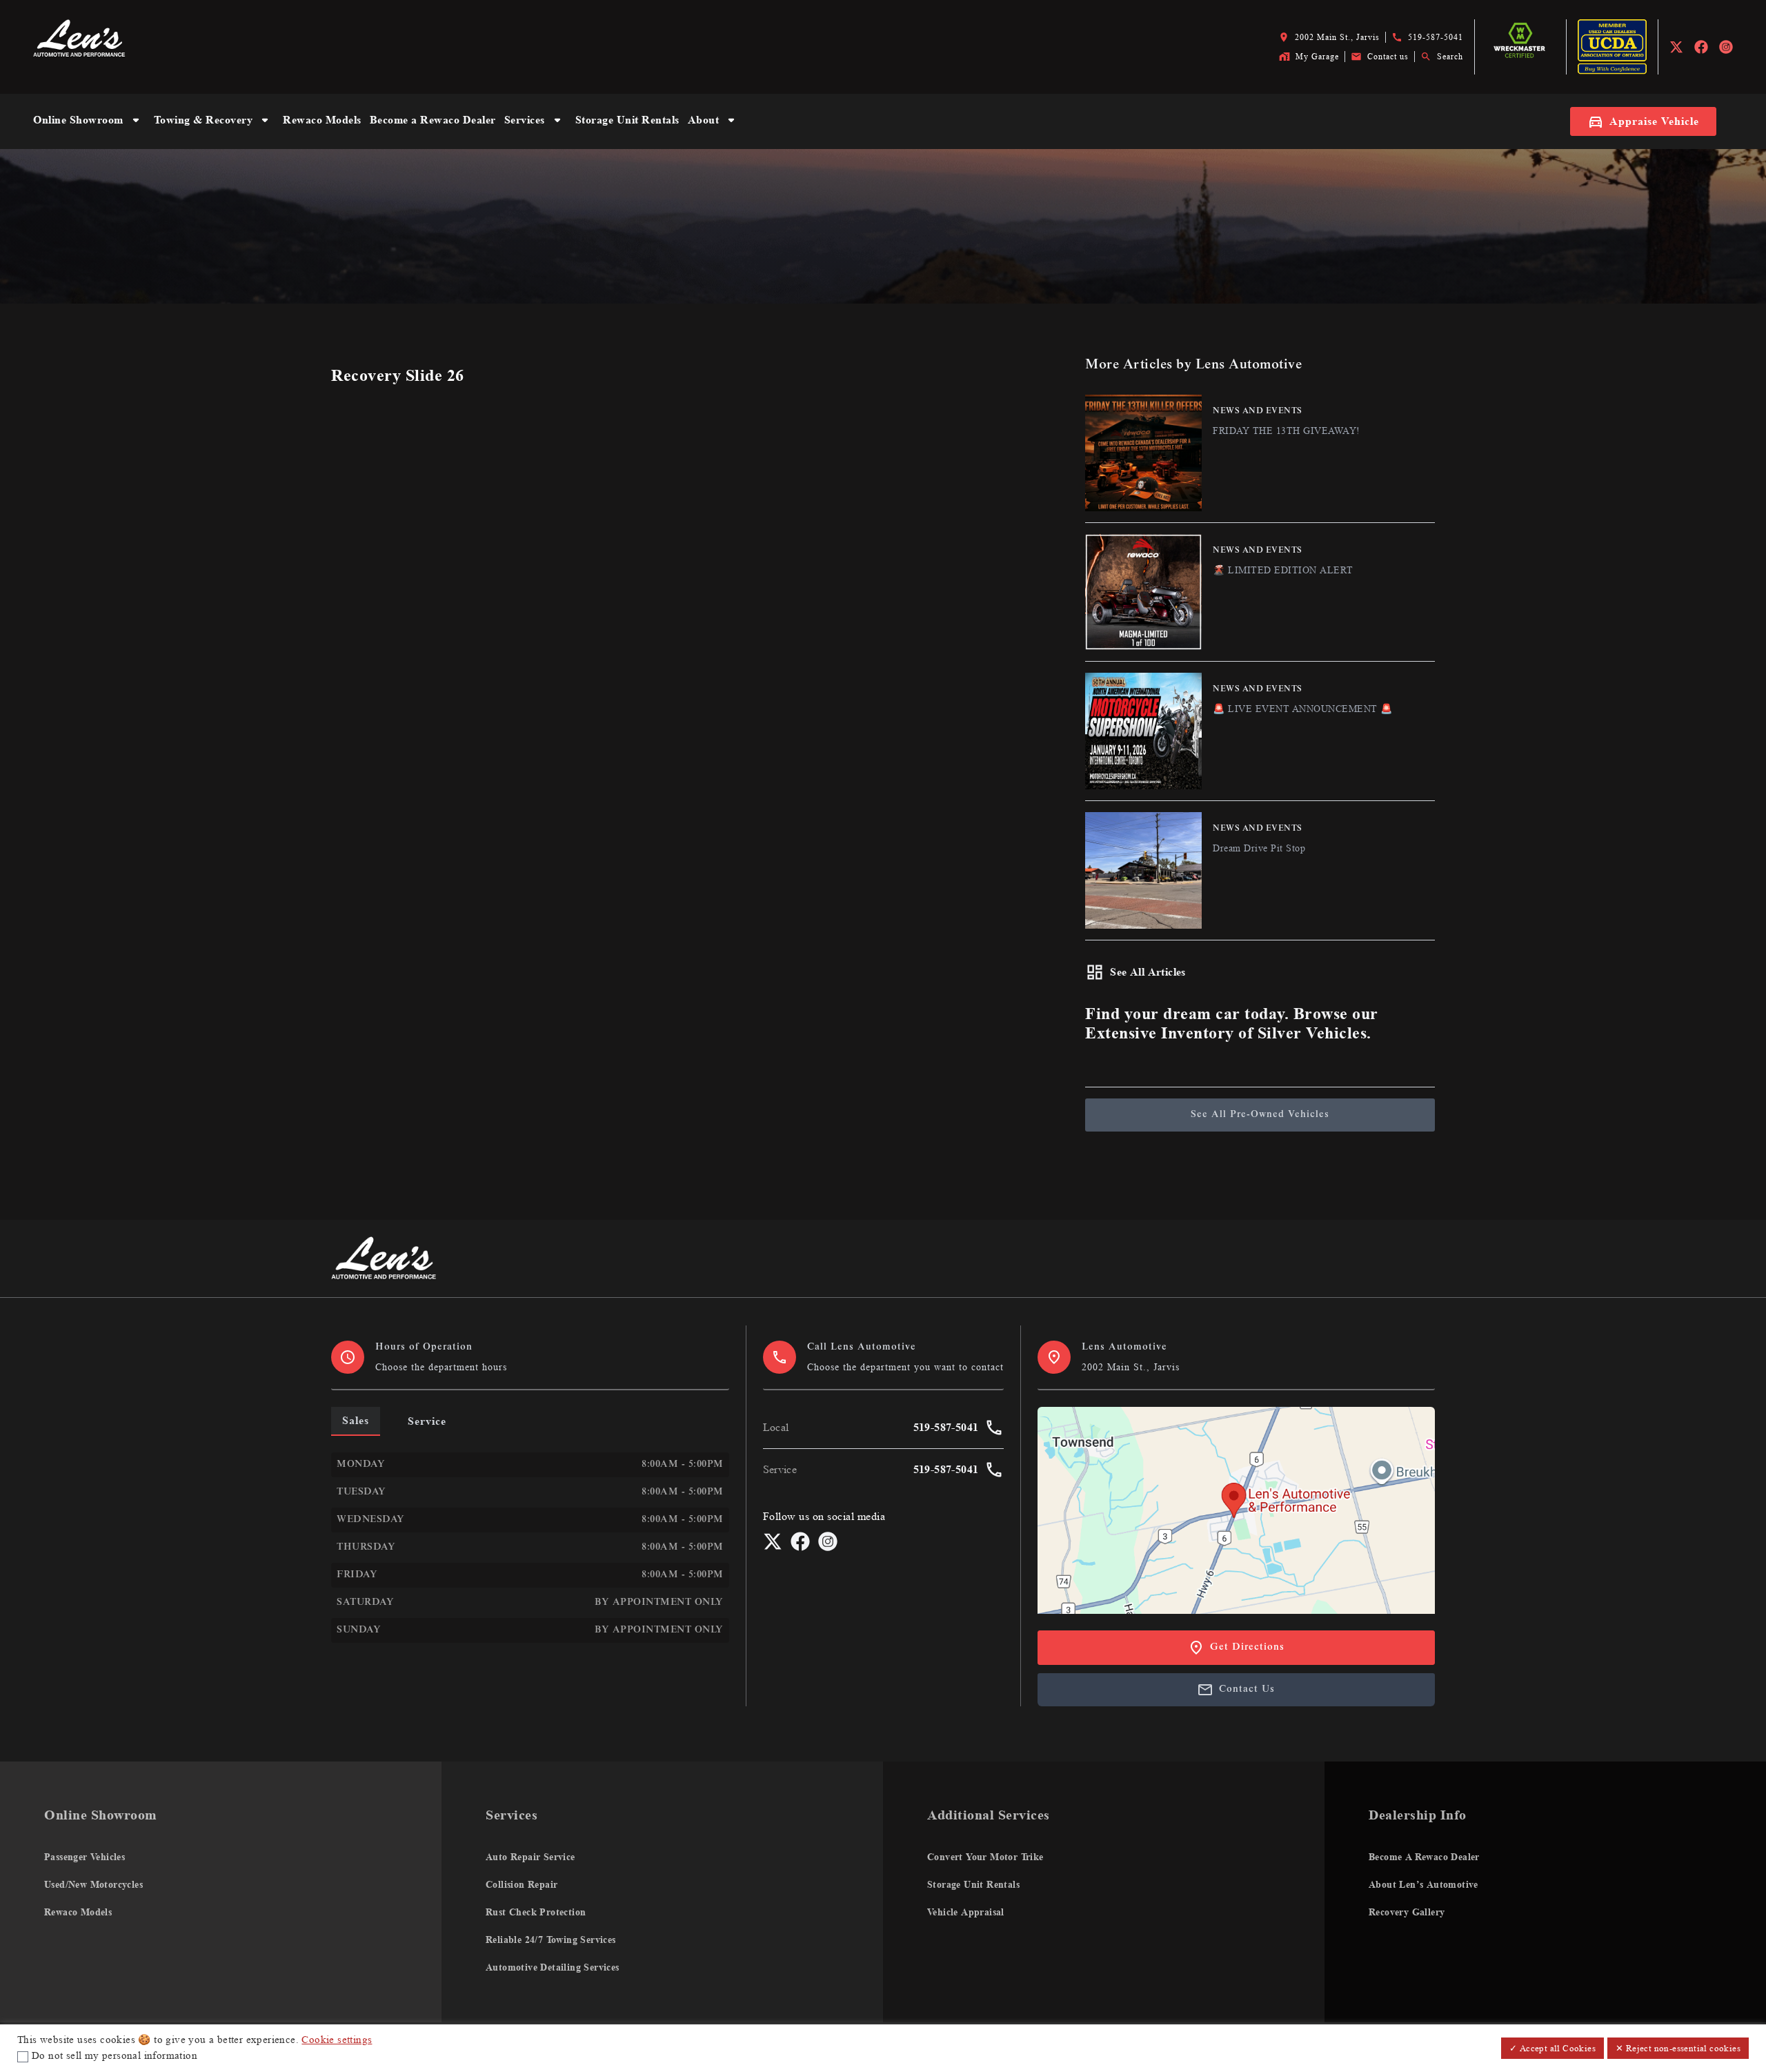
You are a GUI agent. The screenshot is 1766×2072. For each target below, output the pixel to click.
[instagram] (1726, 47)
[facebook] (1701, 47)
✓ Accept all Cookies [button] (1552, 2048)
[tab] (356, 1421)
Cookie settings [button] (337, 2040)
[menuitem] (89, 121)
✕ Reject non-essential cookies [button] (1678, 2048)
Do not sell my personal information (115, 2056)
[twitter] (1676, 47)
